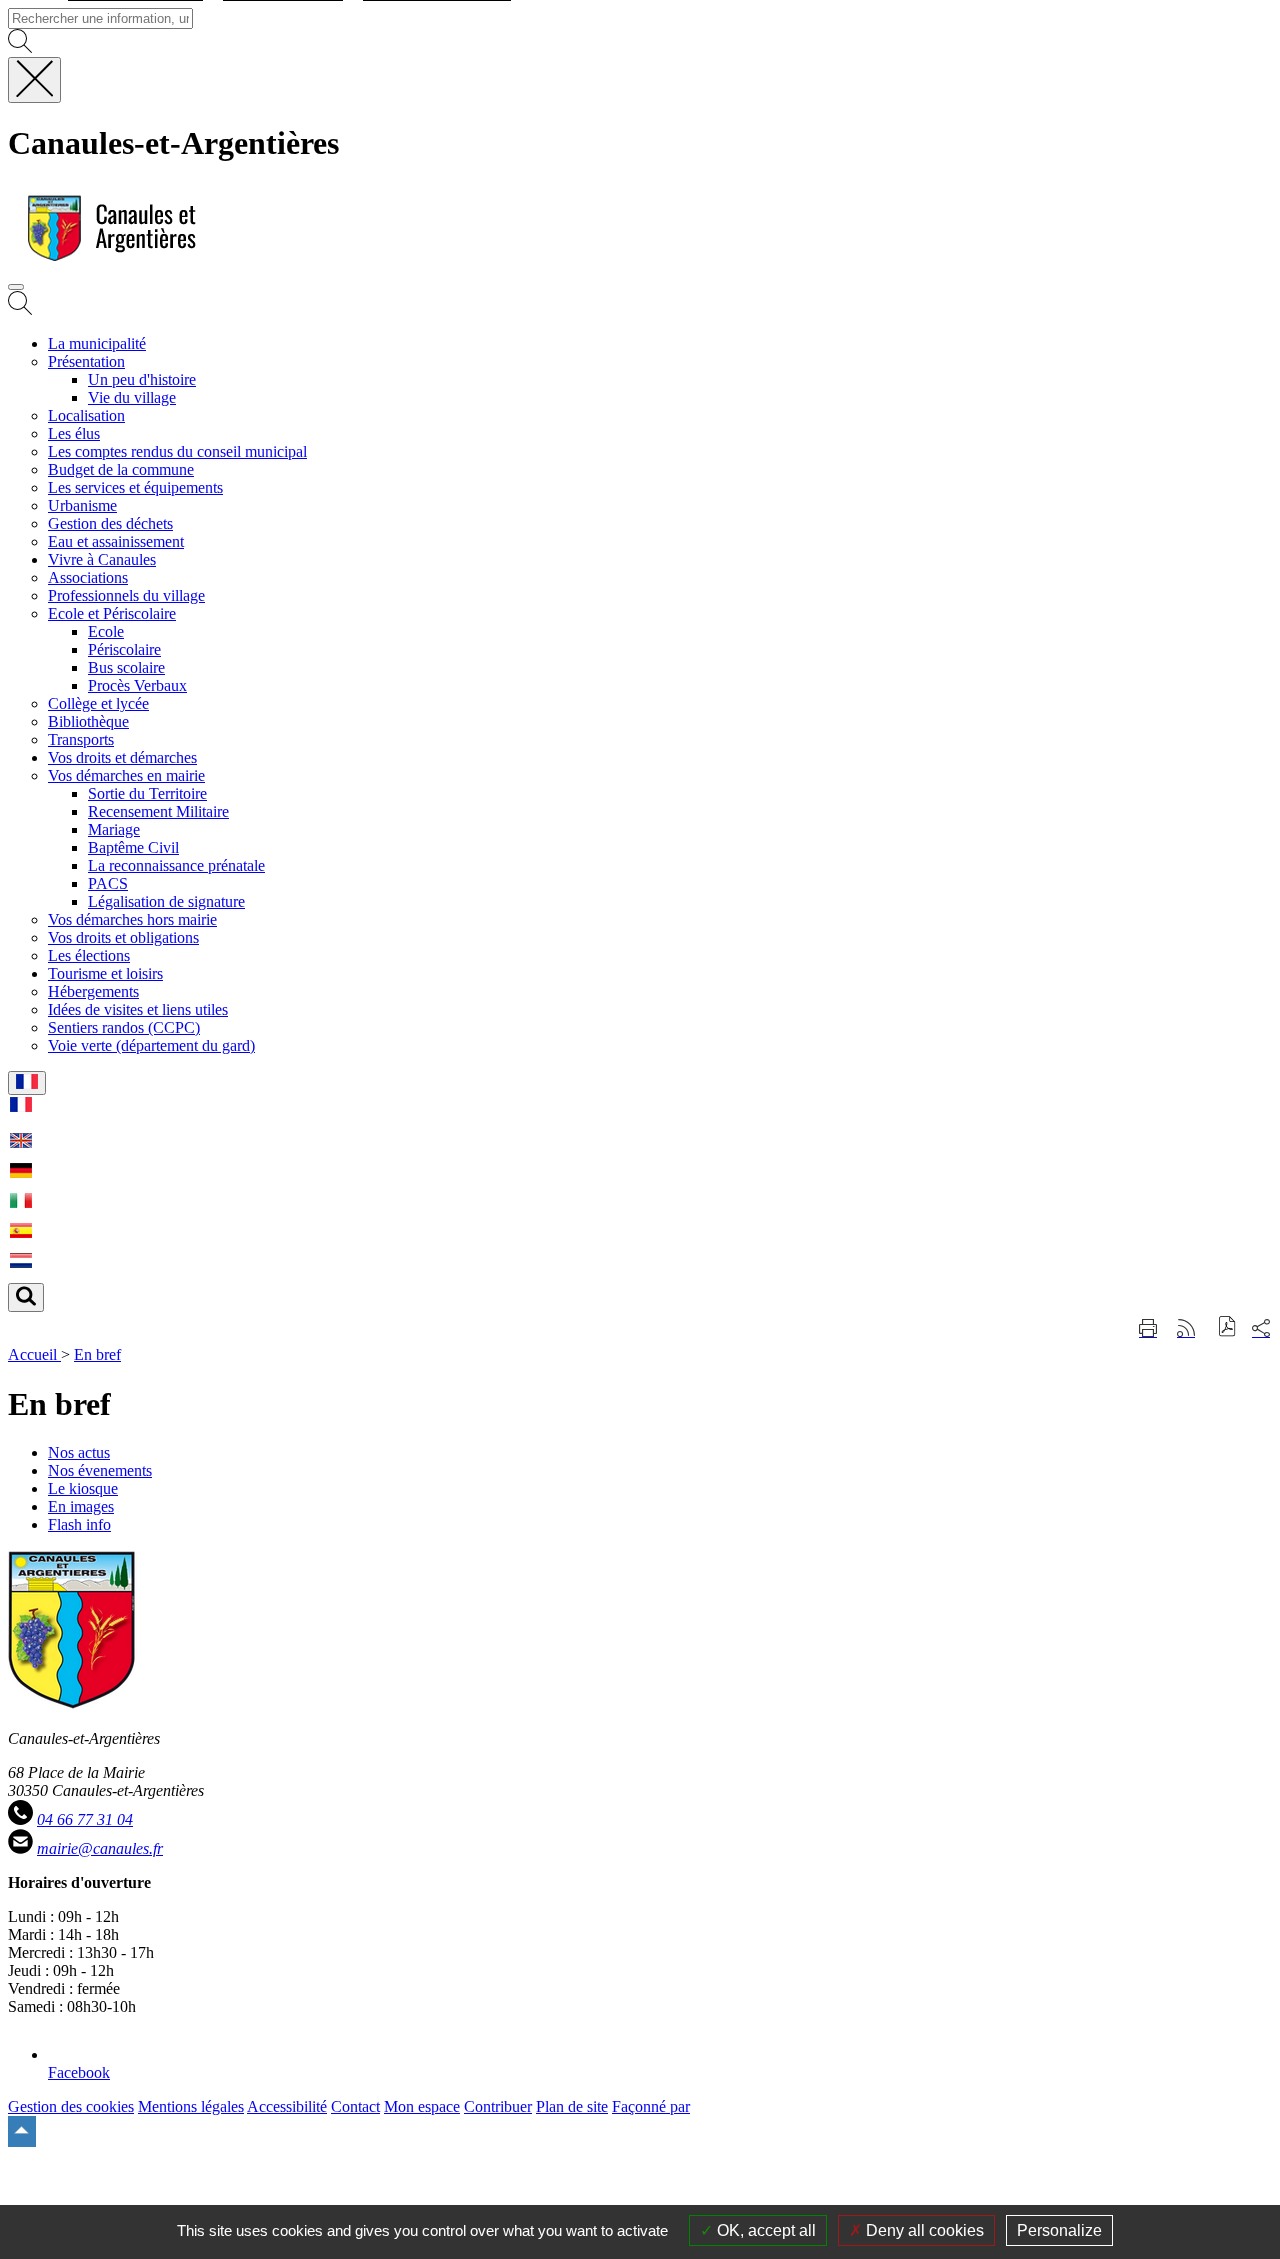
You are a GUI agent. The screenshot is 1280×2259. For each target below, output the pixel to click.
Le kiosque (83, 1488)
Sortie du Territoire (147, 793)
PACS (108, 883)
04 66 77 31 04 (85, 1819)
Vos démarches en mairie (126, 775)
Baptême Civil (133, 847)
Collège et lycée (98, 703)
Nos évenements (100, 1470)
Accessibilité (287, 2106)
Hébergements (93, 991)
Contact (355, 2106)
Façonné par (651, 2106)
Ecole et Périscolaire (112, 613)
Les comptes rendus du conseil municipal (177, 451)
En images (81, 1506)
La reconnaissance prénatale (176, 865)
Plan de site (572, 2106)
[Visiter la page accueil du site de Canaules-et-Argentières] (106, 263)
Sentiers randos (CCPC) (124, 1027)
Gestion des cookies (71, 2106)
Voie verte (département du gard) (151, 1045)
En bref (97, 1354)
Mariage (114, 829)
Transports (81, 739)
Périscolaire (124, 649)
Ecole (106, 631)
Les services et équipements (135, 487)
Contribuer (498, 2106)
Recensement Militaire (158, 811)
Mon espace (422, 2106)
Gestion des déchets (110, 523)
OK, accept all (764, 2230)
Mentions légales (191, 2106)
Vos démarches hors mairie (132, 919)
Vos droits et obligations (123, 937)
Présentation (86, 361)
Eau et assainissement (116, 541)
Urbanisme (82, 505)
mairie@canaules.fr (100, 1848)
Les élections (89, 955)
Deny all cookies (923, 2230)
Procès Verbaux (137, 685)
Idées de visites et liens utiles (138, 1009)
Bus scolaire (126, 667)
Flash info (79, 1524)
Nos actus (79, 1452)
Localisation (86, 415)
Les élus (74, 433)
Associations (88, 577)
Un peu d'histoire (142, 379)
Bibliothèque (88, 721)
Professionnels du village (126, 595)
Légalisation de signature (166, 901)
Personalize (1059, 2230)
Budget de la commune (121, 469)
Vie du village (132, 397)
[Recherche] (20, 309)
